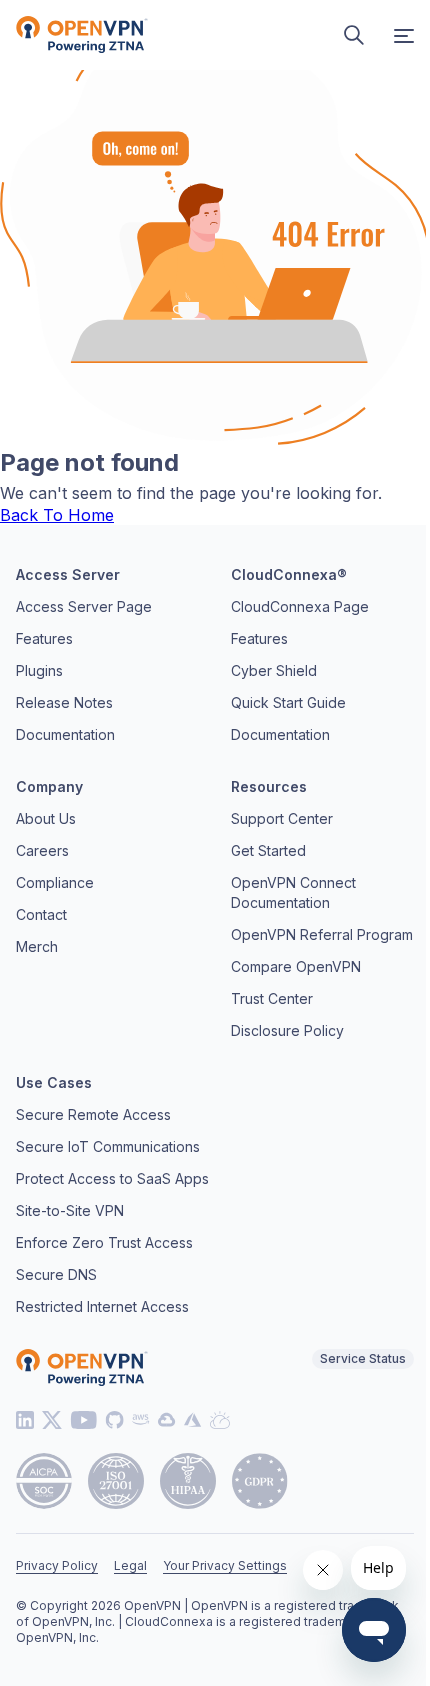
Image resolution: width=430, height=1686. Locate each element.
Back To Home (57, 515)
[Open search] (354, 35)
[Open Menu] (404, 35)
